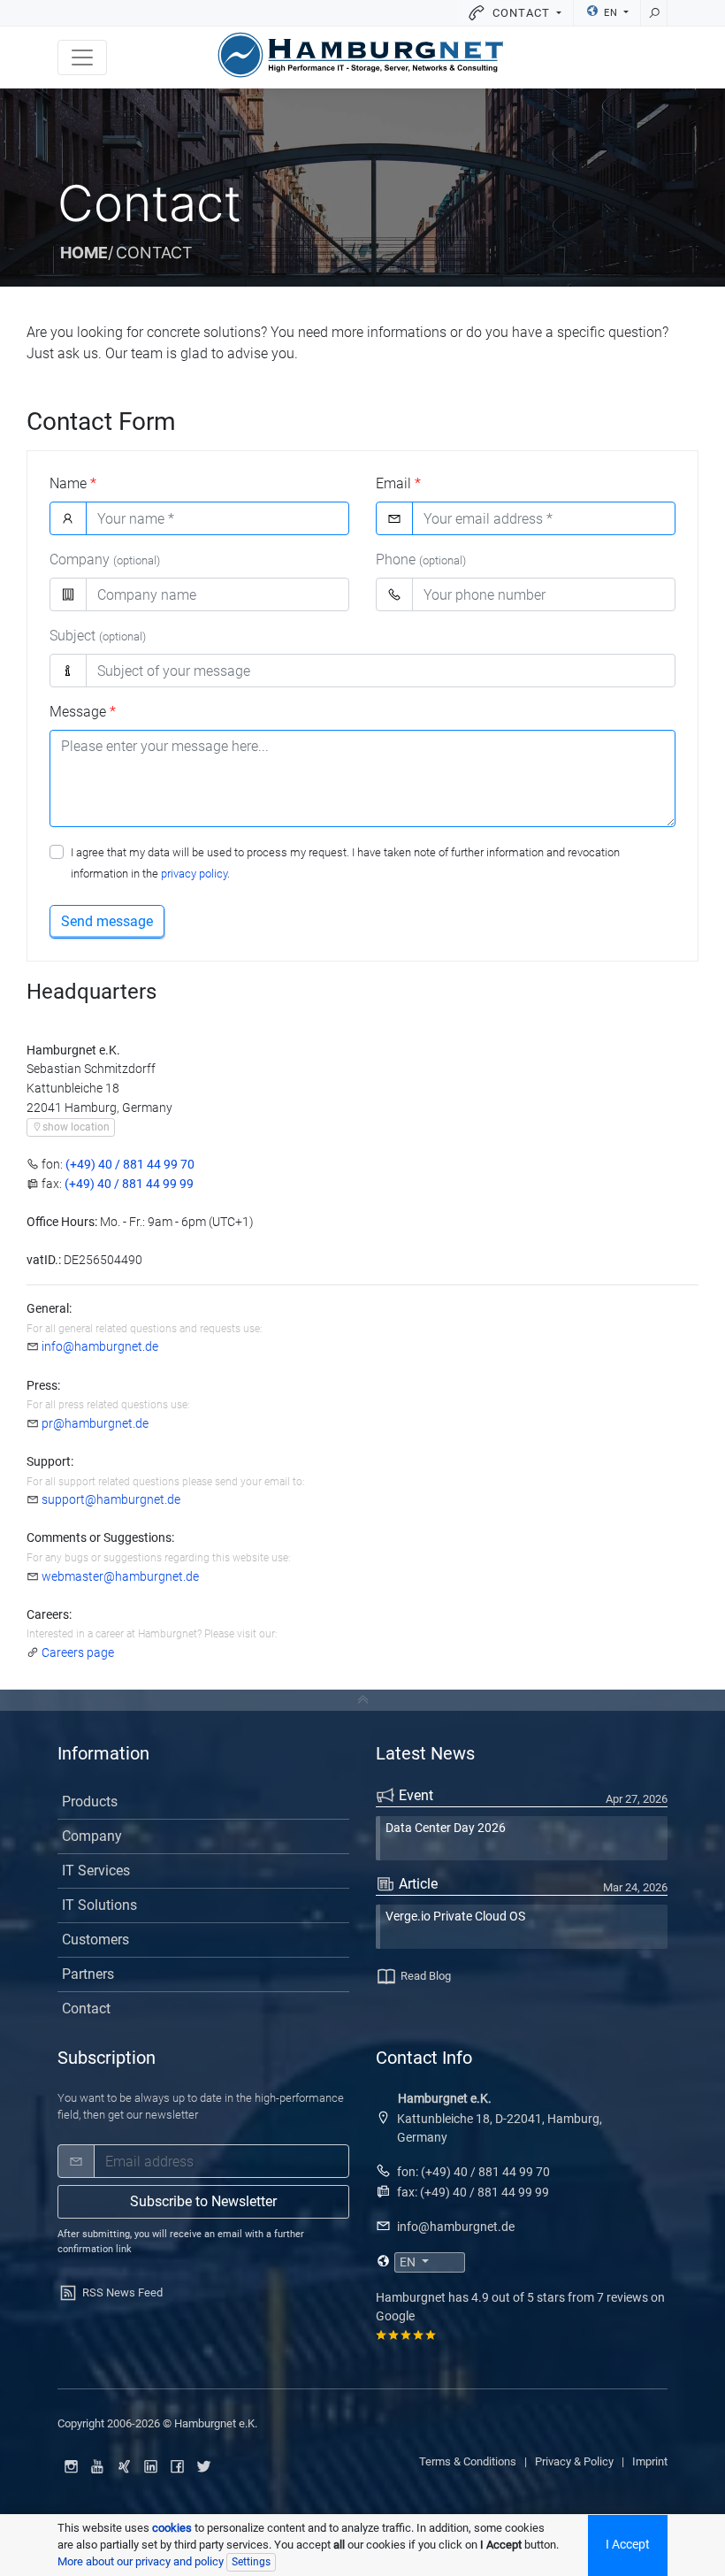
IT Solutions (99, 1905)
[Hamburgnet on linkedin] (150, 2466)
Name (73, 483)
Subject (98, 636)
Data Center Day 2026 (446, 1828)
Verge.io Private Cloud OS (455, 1917)
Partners (88, 1974)
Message (83, 712)
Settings (251, 2562)
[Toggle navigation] (82, 57)
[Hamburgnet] (360, 55)
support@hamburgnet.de (111, 1500)
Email (398, 483)
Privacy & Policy (574, 2461)
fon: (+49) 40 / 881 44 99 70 (473, 2172)
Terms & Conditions (468, 2461)
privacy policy (194, 874)
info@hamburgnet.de (100, 1347)
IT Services (96, 1871)
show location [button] (76, 1127)
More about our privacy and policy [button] (141, 2561)
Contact (86, 2009)
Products (90, 1802)
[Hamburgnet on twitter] (203, 2466)
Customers (95, 1940)
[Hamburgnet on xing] (124, 2466)
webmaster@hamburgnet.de (120, 1577)
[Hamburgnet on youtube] (97, 2466)
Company (105, 560)
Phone (421, 560)
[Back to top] (362, 1700)
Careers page (78, 1653)
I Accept (628, 2545)
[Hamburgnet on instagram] (71, 2466)
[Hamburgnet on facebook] (177, 2466)
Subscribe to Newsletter (203, 2201)
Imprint (650, 2461)
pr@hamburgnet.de (95, 1424)
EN (611, 13)
